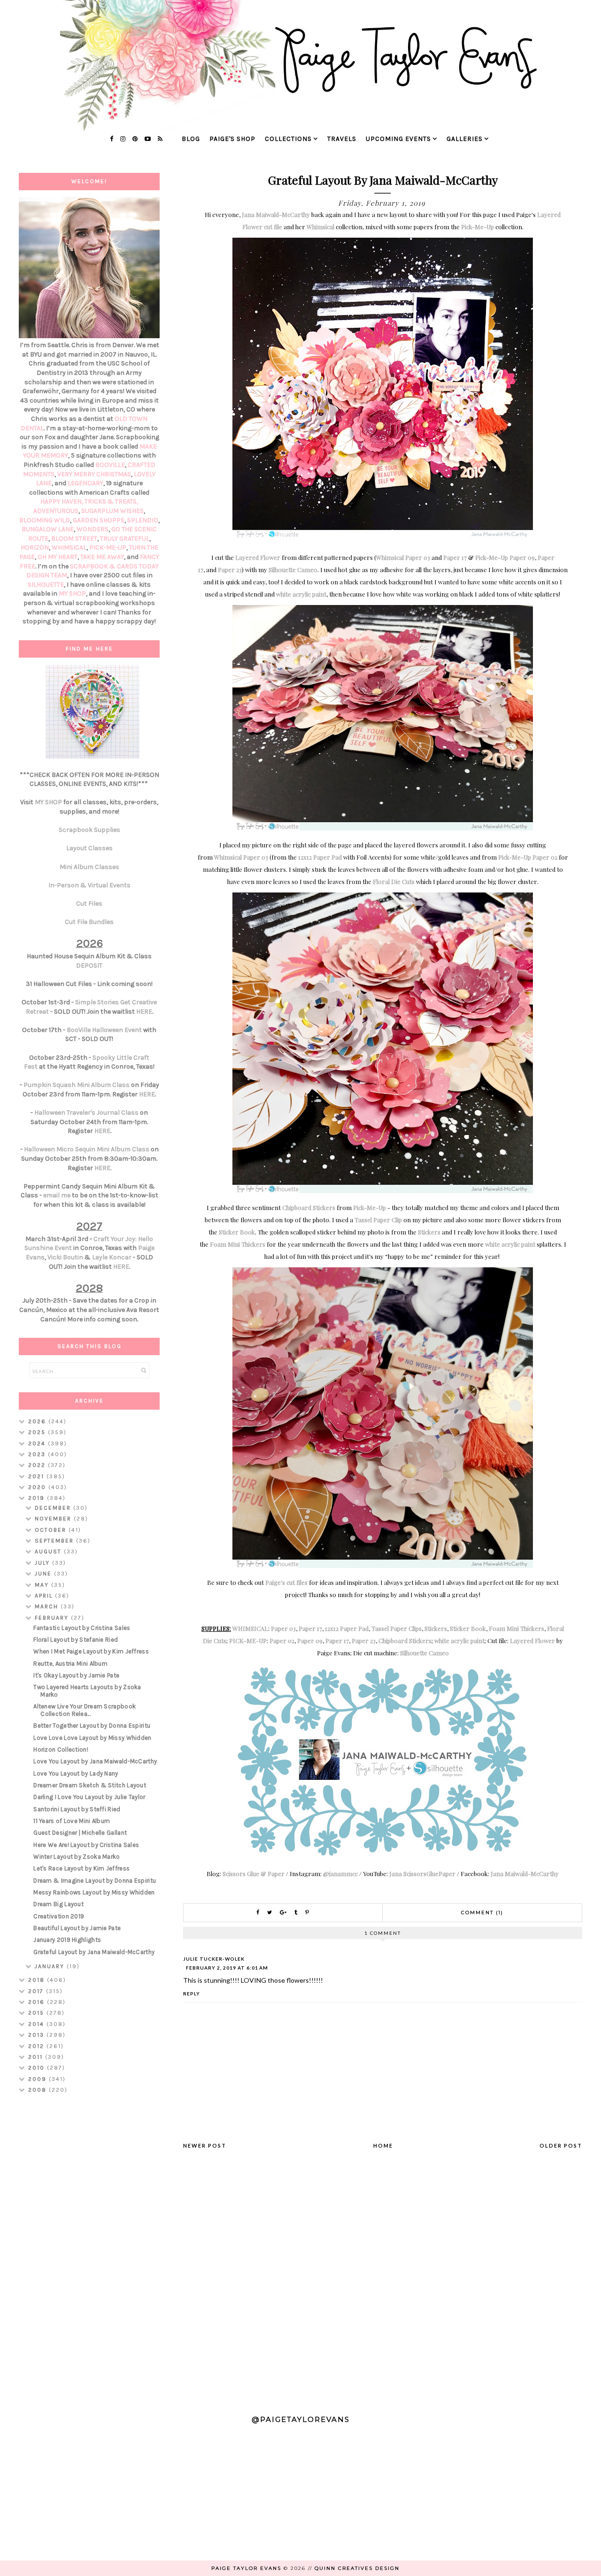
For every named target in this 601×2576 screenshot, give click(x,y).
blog (191, 139)
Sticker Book (237, 1232)
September (55, 1541)
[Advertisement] (89, 2250)
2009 (39, 2079)
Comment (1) (482, 1913)
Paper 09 (522, 557)
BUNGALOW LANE (48, 529)
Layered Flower (258, 557)
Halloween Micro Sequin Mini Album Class (87, 1149)
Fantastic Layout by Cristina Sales (82, 1628)
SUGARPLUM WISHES (112, 511)
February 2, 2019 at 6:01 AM (227, 1968)
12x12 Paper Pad (320, 857)
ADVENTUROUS (56, 511)
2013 (37, 2035)
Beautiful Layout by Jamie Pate (77, 1928)
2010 (38, 2068)
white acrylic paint (301, 594)
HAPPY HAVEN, (62, 501)
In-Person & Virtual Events (89, 885)
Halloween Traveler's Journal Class (86, 1113)
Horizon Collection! (61, 1750)
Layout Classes (89, 848)
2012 (37, 2046)
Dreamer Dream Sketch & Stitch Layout (90, 1785)
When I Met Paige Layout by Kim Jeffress (91, 1651)
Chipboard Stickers (309, 1207)
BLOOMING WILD (45, 520)
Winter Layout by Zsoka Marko (77, 1857)
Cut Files (89, 904)
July (43, 1563)
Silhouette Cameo (293, 570)
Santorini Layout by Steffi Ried (77, 1809)
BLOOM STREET (74, 539)
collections (288, 139)
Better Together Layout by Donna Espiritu (92, 1726)
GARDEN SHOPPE (99, 520)
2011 (37, 2057)
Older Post (561, 2145)
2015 (37, 2013)
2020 (38, 1487)
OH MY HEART (58, 557)
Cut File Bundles (89, 922)
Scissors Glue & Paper (254, 1874)
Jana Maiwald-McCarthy (276, 214)
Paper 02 (545, 857)
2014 (37, 2024)
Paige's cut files (286, 1582)
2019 (38, 1498)
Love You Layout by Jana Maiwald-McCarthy (95, 1761)
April (45, 1596)
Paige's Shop (232, 139)
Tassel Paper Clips (397, 1628)
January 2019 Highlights (67, 1940)
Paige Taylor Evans (246, 2568)
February (53, 1618)
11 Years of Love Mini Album (72, 1821)
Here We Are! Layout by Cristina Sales (86, 1845)
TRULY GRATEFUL (125, 539)
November (54, 1519)
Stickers (429, 1232)
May (43, 1585)
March (48, 1606)
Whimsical (320, 227)
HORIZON (35, 547)
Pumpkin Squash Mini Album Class (77, 1085)
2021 (37, 1476)
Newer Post (205, 2145)
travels (342, 139)
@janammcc (340, 1874)
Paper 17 (455, 557)
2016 (38, 2002)
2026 (38, 1421)
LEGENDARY (85, 483)
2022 (38, 1465)
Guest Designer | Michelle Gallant (80, 1833)
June (44, 1574)
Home (383, 2145)
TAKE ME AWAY (102, 557)
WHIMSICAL (250, 1628)
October (52, 1530)
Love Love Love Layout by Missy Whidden (92, 1738)
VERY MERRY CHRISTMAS (94, 474)
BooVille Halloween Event (104, 1030)
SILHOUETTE (46, 585)
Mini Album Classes (89, 867)
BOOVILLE (110, 465)
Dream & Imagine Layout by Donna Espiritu (95, 1881)
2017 (37, 1991)
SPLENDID (143, 520)
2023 (38, 1454)
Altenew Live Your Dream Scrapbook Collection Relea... (85, 1710)
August (49, 1552)
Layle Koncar (112, 1257)
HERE (144, 1012)
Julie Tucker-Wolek (214, 1959)
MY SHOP (72, 594)
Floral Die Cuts (394, 881)
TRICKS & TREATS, (111, 501)
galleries (465, 139)
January (51, 1966)
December (54, 1508)
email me (57, 1195)
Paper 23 (230, 570)
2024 (38, 1443)
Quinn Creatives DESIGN (357, 2568)
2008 (39, 2090)
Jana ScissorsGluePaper (422, 1874)
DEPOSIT (89, 966)
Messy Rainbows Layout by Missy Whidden (94, 1892)
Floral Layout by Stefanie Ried (76, 1640)
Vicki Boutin (65, 1257)
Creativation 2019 (59, 1916)
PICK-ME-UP (248, 1641)
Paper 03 (418, 557)
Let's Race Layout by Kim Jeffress (81, 1868)
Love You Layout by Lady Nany (76, 1773)
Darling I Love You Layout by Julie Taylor (89, 1797)
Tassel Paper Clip (378, 1220)
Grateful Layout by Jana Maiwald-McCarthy (94, 1952)
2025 (38, 1432)
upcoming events (398, 139)
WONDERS (92, 529)
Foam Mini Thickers (238, 1244)
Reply (192, 1994)
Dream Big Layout (58, 1904)
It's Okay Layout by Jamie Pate (76, 1675)
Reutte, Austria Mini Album (70, 1664)
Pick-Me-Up (478, 227)
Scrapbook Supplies (89, 830)
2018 (38, 1980)
